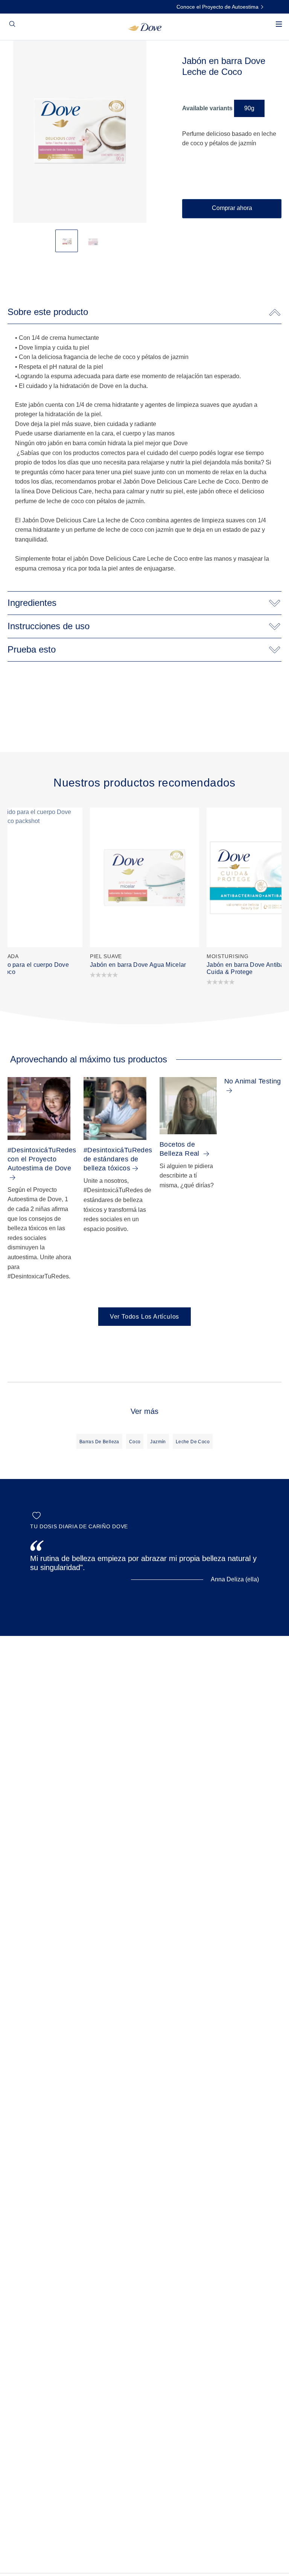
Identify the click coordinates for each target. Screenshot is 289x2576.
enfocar (20, 60)
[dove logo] (145, 27)
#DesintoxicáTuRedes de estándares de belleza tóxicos (118, 1159)
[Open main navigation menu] (279, 29)
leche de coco (193, 1442)
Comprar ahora (232, 208)
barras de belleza (99, 1442)
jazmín (158, 1442)
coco (135, 1442)
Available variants (207, 108)
